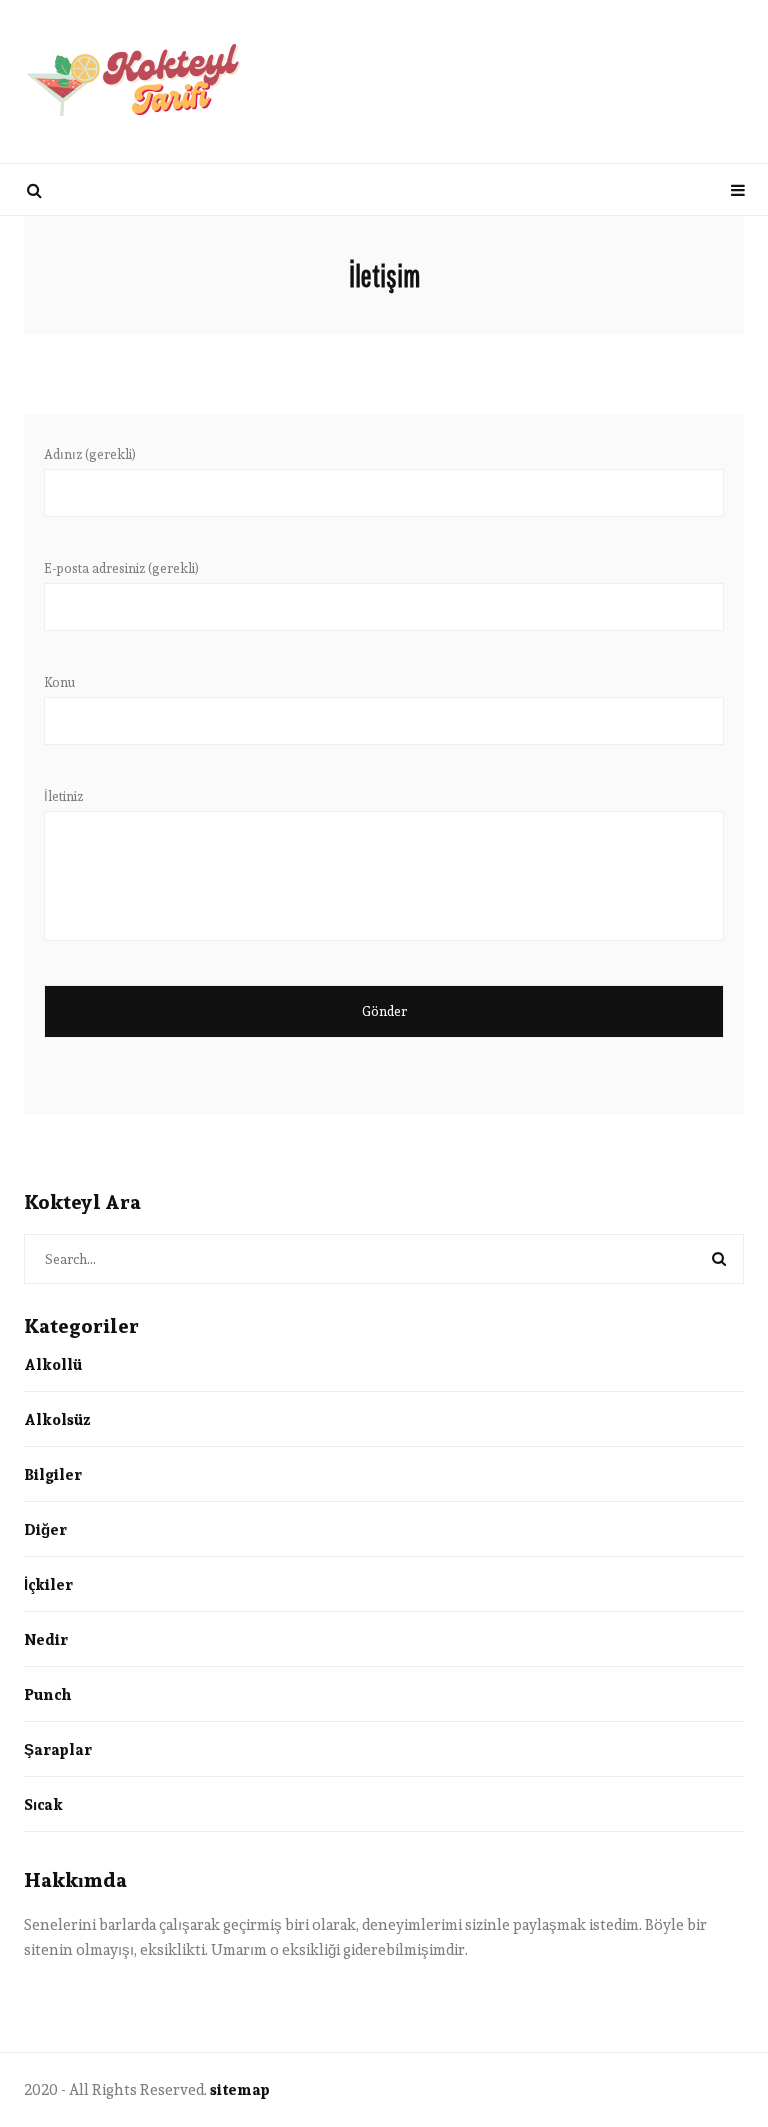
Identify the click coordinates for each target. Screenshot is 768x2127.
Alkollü (53, 1364)
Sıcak (43, 1804)
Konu (59, 683)
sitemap (240, 2089)
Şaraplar (58, 1749)
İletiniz (63, 797)
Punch (47, 1694)
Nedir (46, 1639)
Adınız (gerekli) (90, 455)
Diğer (45, 1529)
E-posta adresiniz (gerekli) (121, 569)
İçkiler (48, 1584)
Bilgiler (53, 1474)
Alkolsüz (57, 1419)
